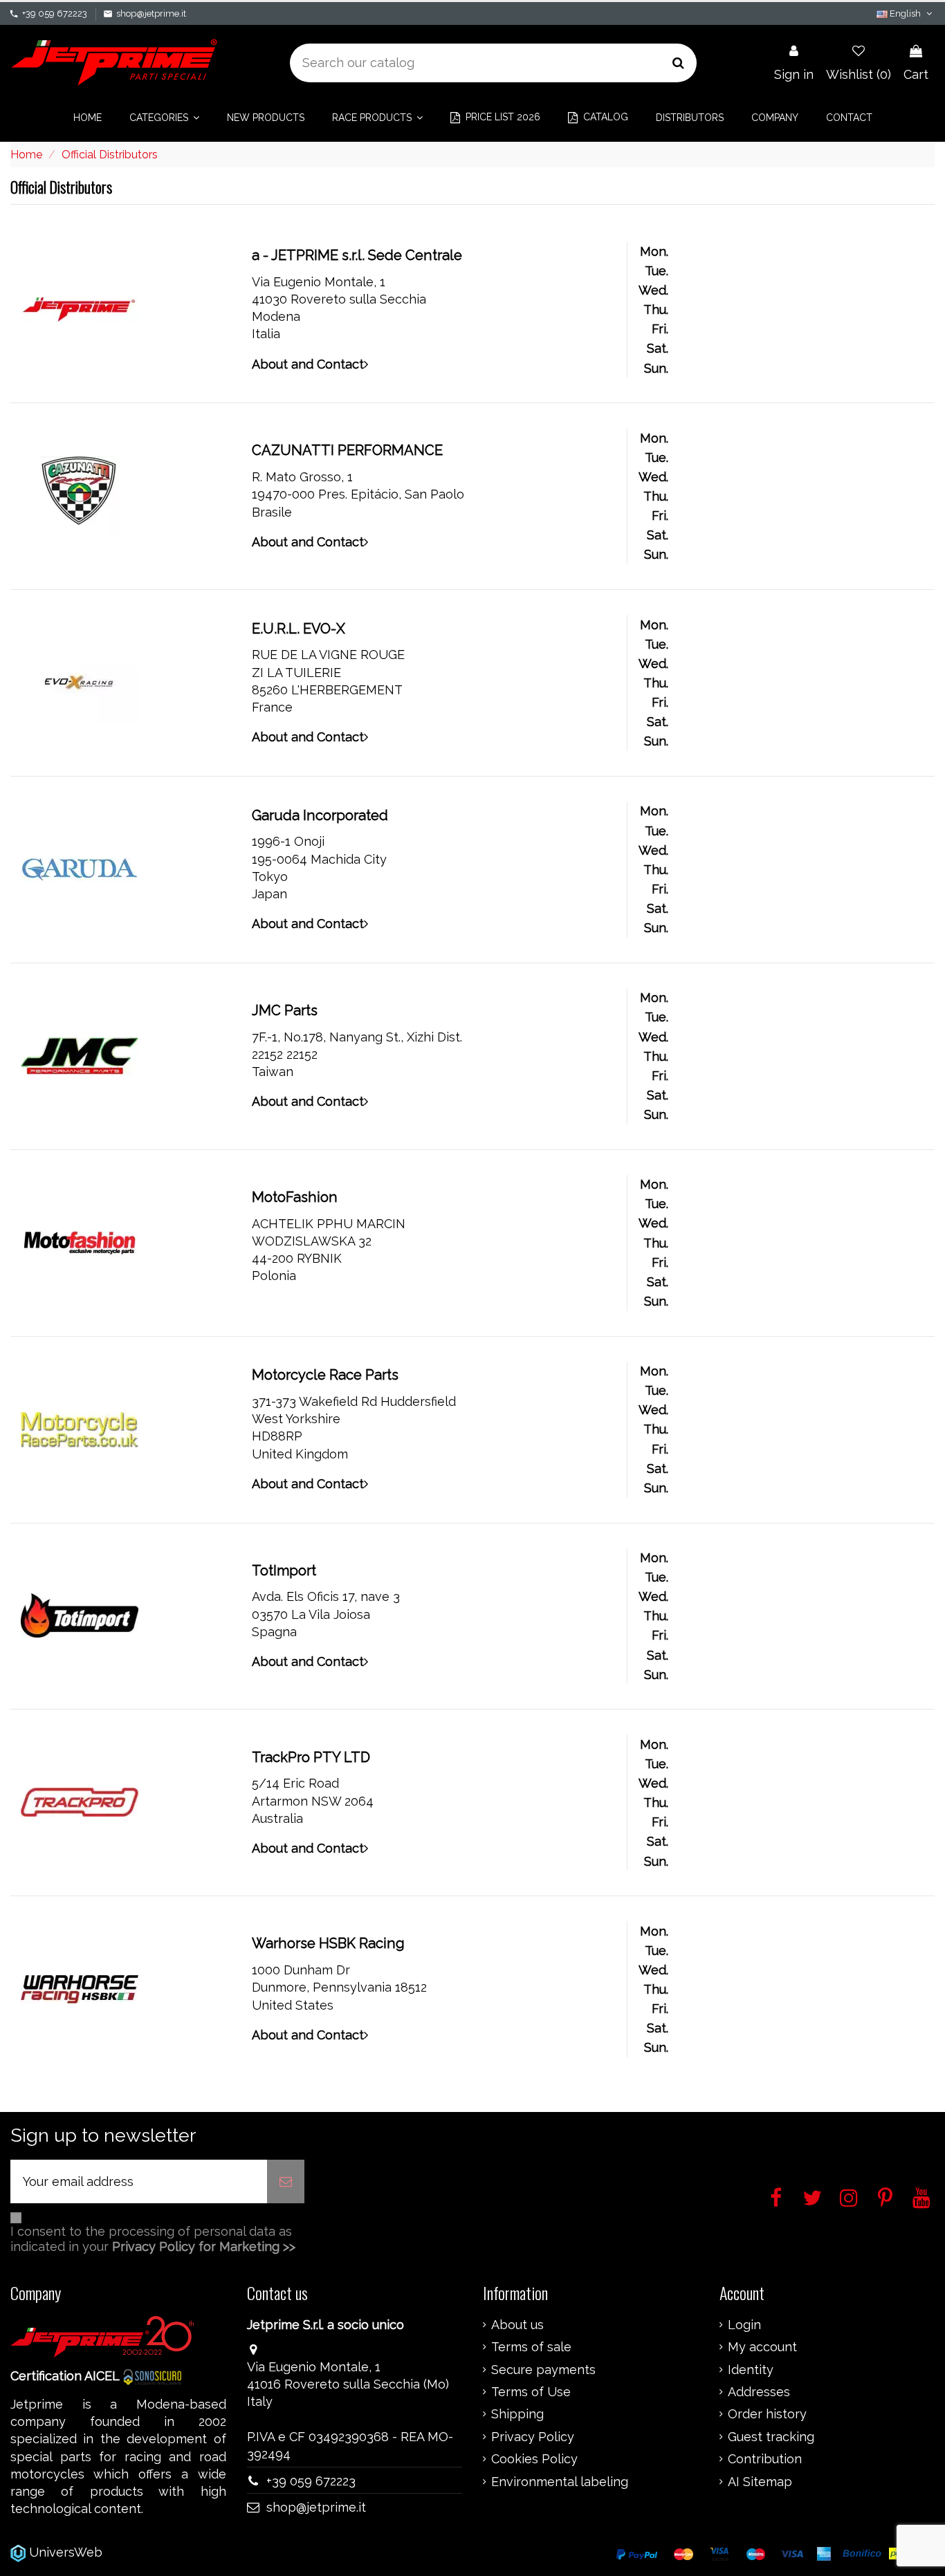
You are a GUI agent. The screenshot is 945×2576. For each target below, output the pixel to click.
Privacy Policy (533, 2437)
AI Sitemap (760, 2482)
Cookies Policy (534, 2459)
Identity (751, 2370)
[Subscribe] (286, 2181)
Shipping (517, 2414)
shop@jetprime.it (151, 13)
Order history (767, 2414)
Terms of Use (531, 2392)
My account (762, 2347)
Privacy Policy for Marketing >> (204, 2246)
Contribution (765, 2459)
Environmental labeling (560, 2482)
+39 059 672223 (55, 13)
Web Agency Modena (169, 2552)
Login (744, 2325)
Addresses (759, 2392)
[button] (164, 118)
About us (517, 2325)
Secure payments (543, 2370)
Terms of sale (531, 2347)
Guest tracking (771, 2437)
